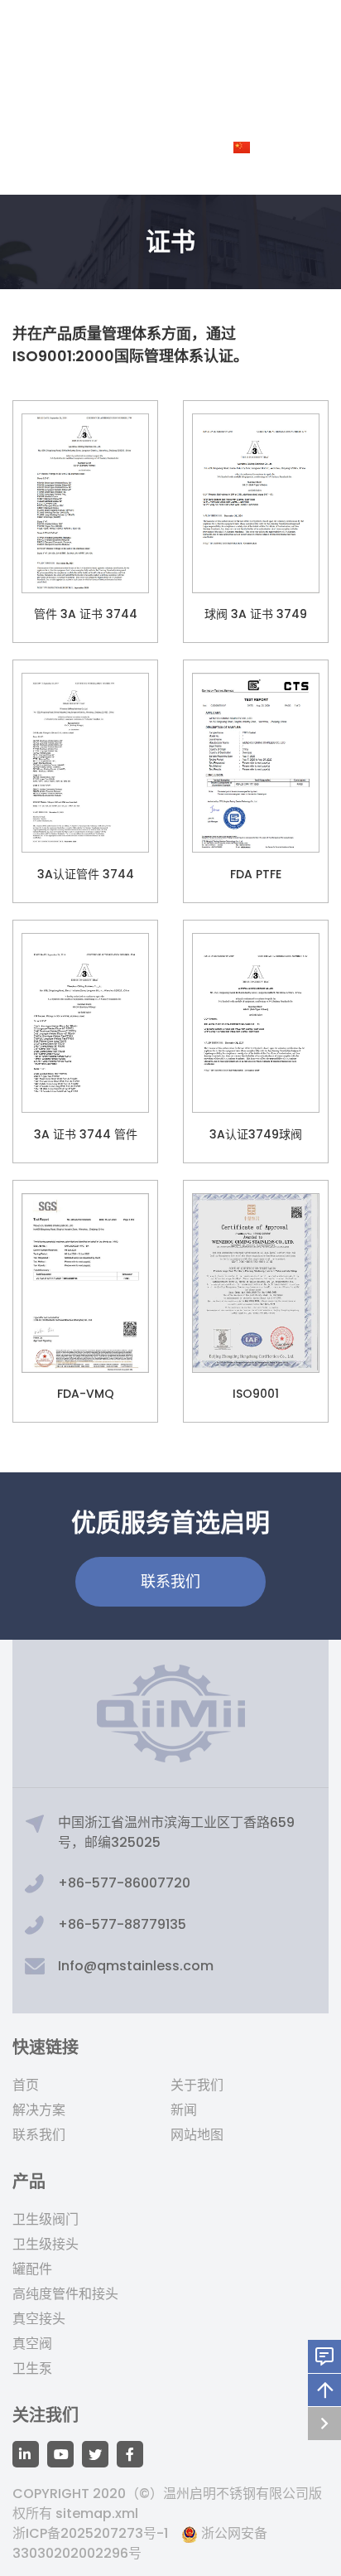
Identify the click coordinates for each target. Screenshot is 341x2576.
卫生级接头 (46, 2244)
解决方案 (39, 2110)
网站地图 (197, 2135)
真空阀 (32, 2344)
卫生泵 (32, 2368)
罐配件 (32, 2269)
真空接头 (39, 2319)
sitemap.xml (97, 2513)
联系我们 (39, 2135)
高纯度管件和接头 (65, 2294)
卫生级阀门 (46, 2219)
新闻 (184, 2110)
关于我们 (197, 2085)
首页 (26, 2085)
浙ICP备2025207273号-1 (90, 2533)
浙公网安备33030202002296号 (140, 2543)
